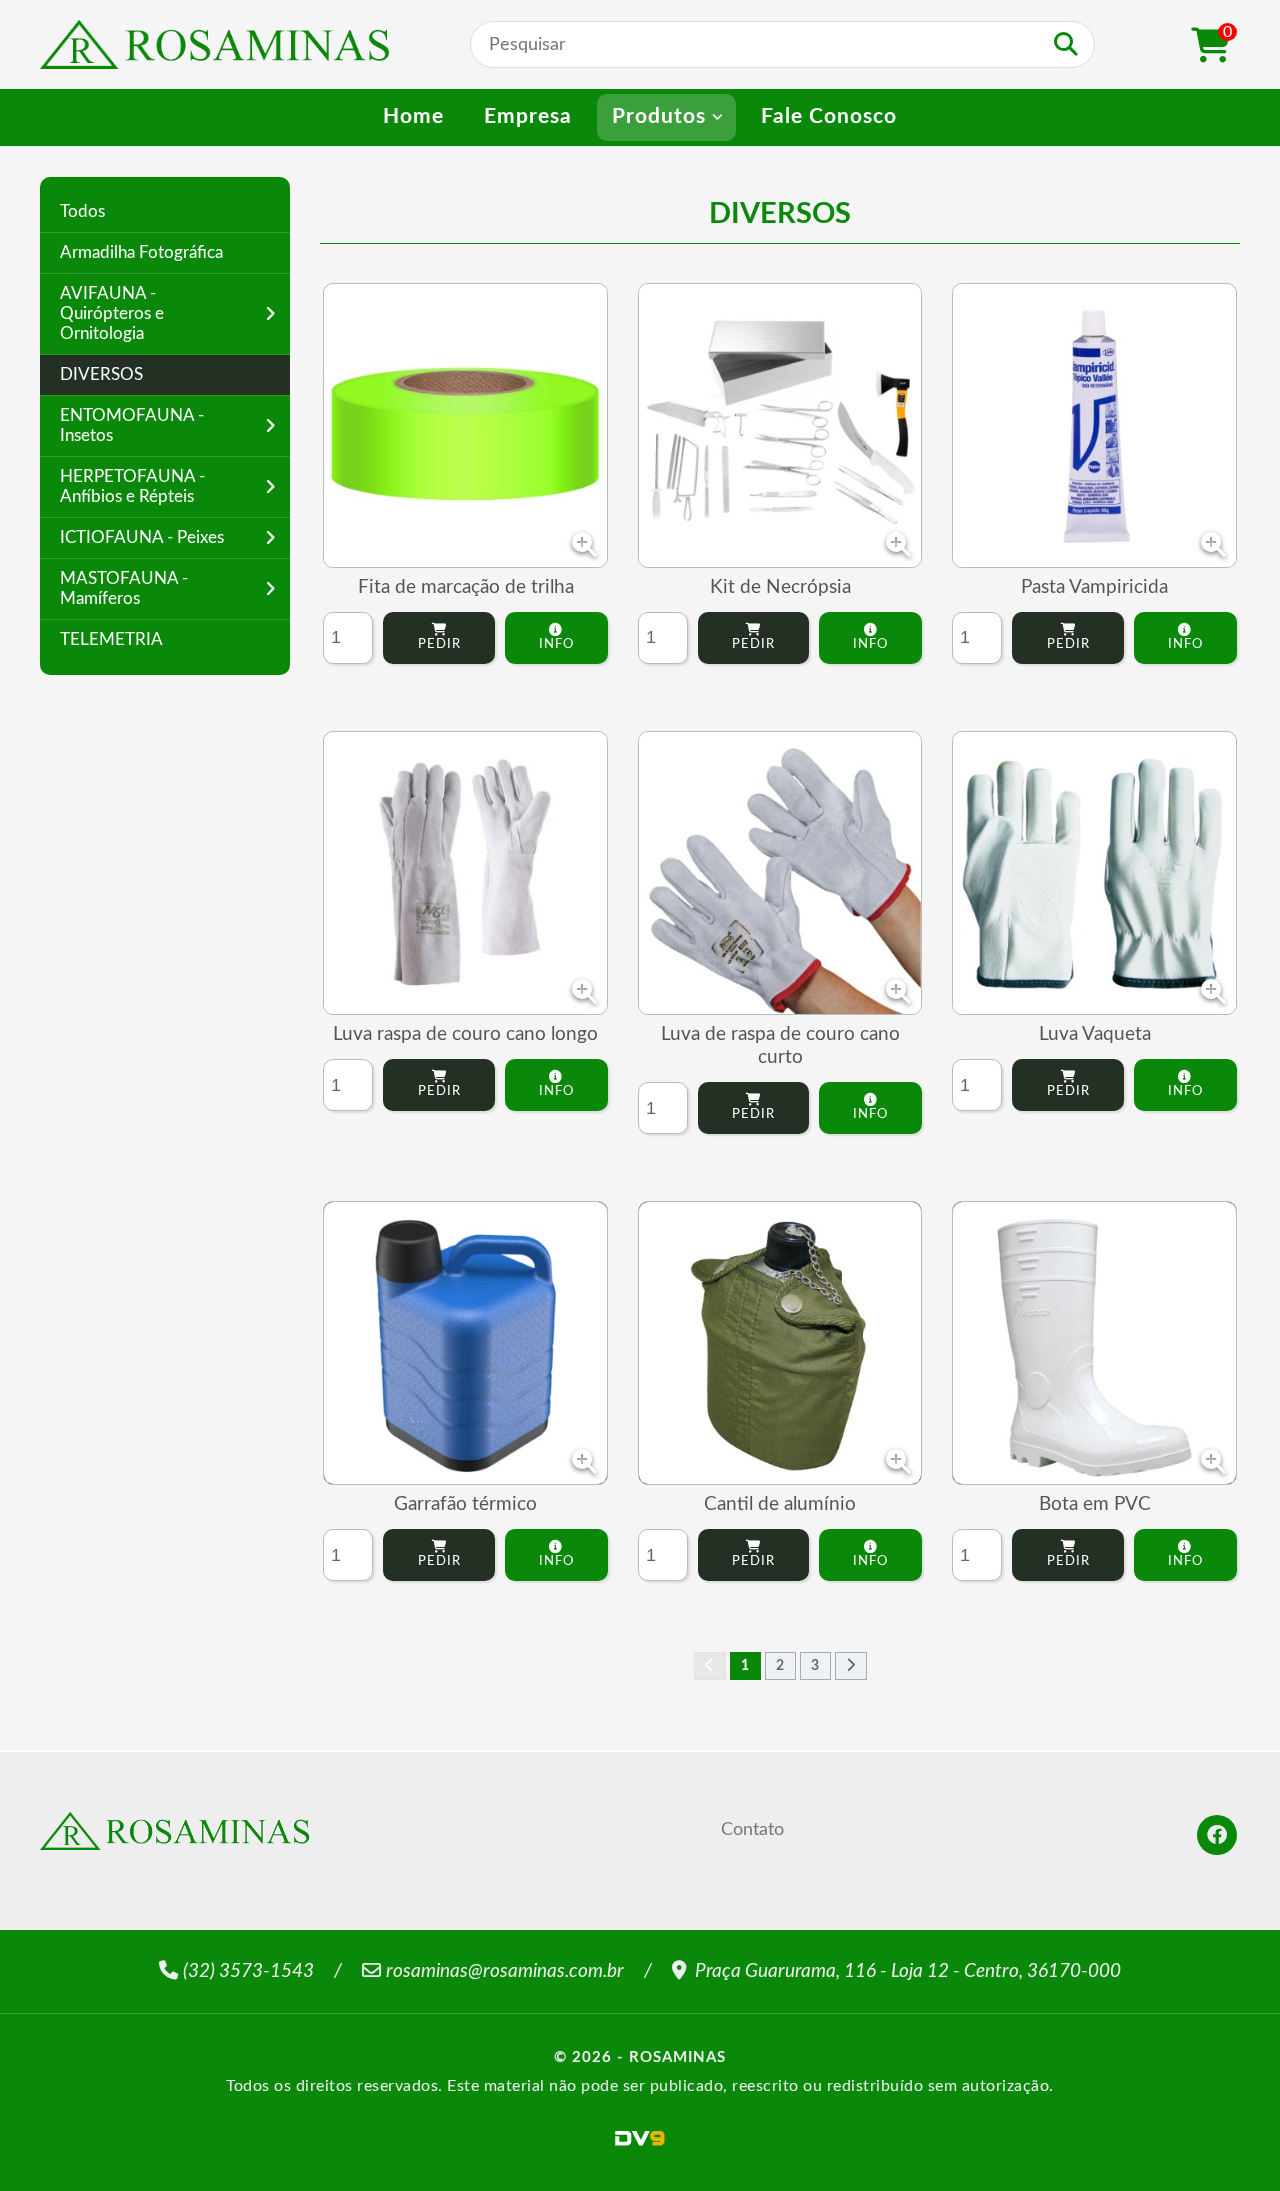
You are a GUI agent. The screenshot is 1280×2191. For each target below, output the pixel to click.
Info (556, 644)
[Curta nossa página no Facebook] (1217, 1835)
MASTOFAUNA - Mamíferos (124, 588)
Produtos (659, 116)
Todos (82, 211)
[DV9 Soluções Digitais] (640, 2138)
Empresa (528, 116)
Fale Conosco (829, 116)
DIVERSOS (101, 374)
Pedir (439, 644)
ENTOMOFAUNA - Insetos (132, 425)
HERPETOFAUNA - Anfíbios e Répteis (132, 486)
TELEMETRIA (111, 639)
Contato (752, 1829)
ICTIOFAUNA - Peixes (142, 537)
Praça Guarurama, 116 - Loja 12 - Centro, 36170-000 (906, 1971)
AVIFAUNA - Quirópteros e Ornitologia (112, 313)
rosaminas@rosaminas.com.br (505, 1971)
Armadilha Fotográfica (141, 252)
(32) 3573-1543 (248, 1971)
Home (413, 116)
